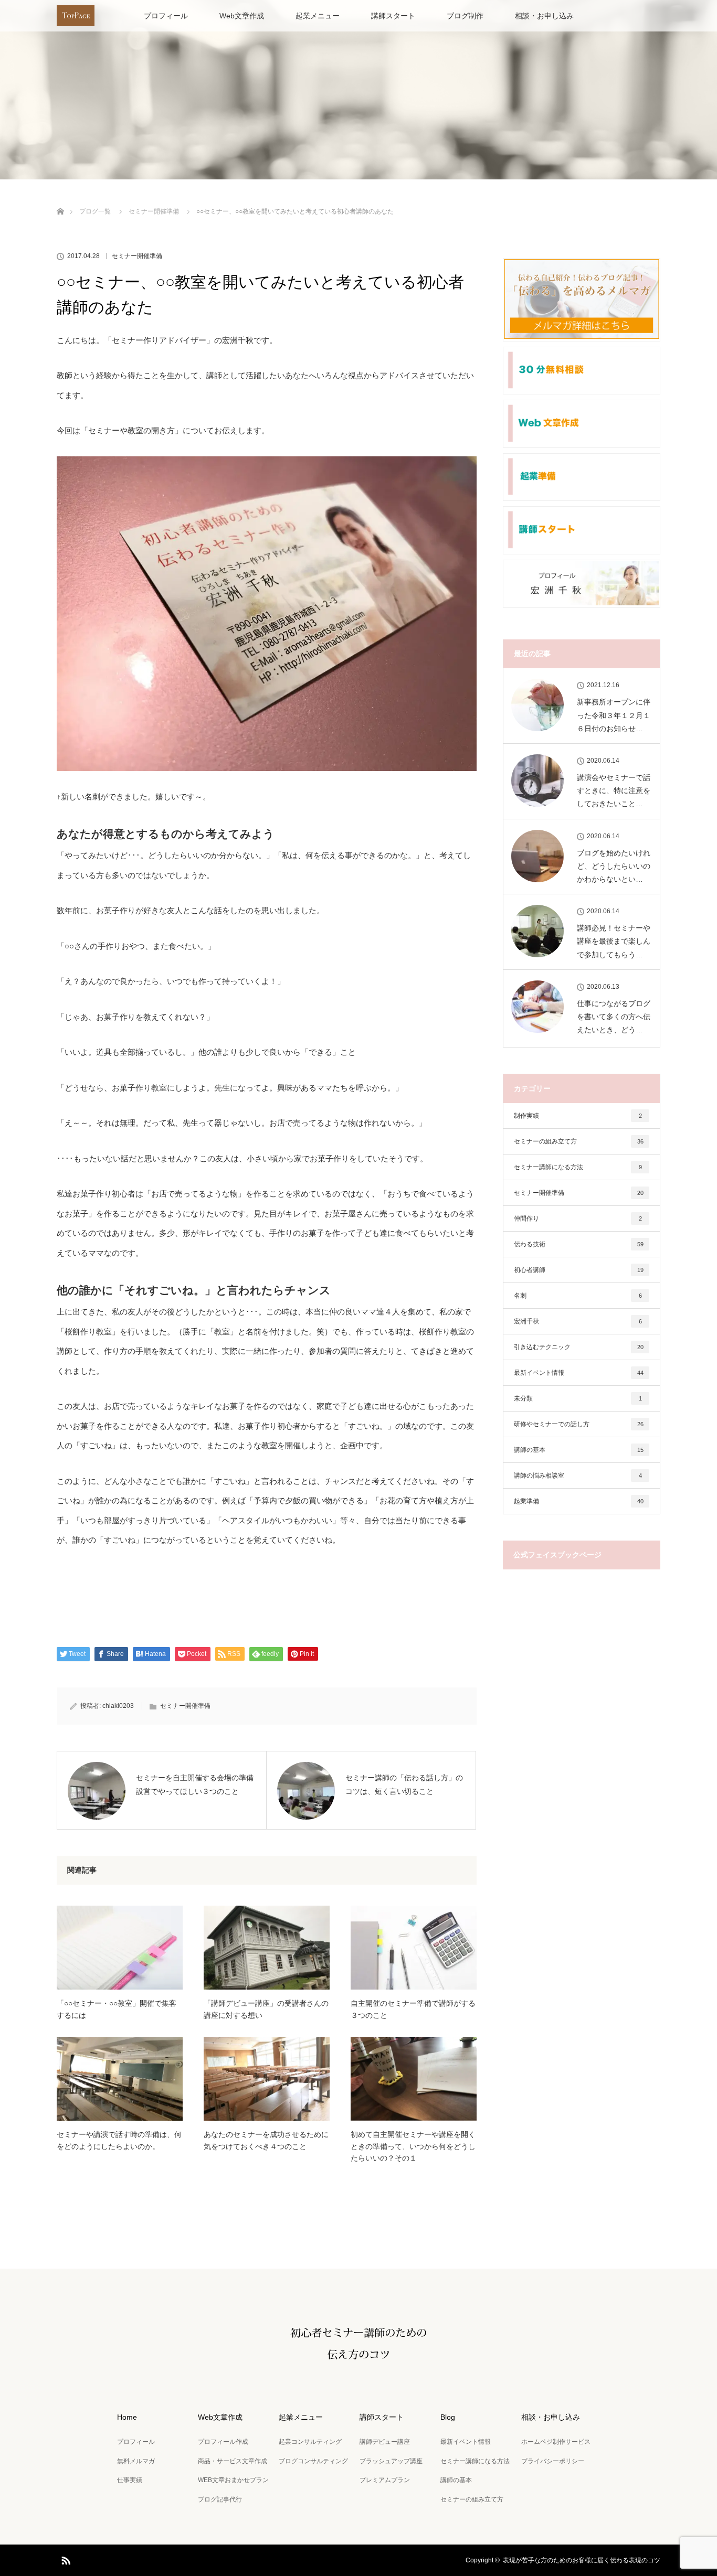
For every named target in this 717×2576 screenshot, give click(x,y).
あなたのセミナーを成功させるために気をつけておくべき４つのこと (266, 2140)
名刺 (578, 1296)
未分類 (578, 1398)
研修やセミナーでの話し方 (579, 1424)
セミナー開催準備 (137, 256)
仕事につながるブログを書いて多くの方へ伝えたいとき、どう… (614, 1017)
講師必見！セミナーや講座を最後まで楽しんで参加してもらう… (614, 941)
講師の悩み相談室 (578, 1476)
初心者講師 (579, 1270)
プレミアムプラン (385, 2480)
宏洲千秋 (578, 1321)
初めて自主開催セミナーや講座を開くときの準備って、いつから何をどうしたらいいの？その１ (413, 2146)
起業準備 (579, 1501)
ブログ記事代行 (220, 2499)
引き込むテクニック (579, 1347)
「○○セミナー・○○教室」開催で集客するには (117, 2009)
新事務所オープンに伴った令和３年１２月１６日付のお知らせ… (614, 715)
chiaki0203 (118, 1706)
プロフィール (166, 16)
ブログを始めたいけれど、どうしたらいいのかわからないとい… (614, 866)
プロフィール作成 (223, 2442)
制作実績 (578, 1116)
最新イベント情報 (579, 1373)
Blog (448, 2417)
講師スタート (393, 16)
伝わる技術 (579, 1244)
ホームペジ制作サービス (556, 2442)
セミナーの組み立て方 (579, 1141)
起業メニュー (318, 16)
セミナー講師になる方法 (578, 1167)
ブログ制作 (465, 16)
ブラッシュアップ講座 (391, 2461)
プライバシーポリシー (553, 2461)
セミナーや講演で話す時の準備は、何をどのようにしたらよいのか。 (119, 2140)
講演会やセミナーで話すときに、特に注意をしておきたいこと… (614, 790)
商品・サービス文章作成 (233, 2461)
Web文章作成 (242, 16)
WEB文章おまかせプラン (233, 2480)
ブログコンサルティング (313, 2461)
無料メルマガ (136, 2461)
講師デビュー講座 (385, 2442)
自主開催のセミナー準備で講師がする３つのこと (413, 2009)
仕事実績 (130, 2480)
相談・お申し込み (544, 16)
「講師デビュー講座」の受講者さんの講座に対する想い (266, 2009)
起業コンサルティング (310, 2442)
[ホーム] (60, 199)
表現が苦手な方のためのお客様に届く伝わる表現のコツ (582, 2560)
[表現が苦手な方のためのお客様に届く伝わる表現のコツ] (358, 2370)
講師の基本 (579, 1450)
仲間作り (578, 1218)
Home (127, 2417)
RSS (65, 2559)
